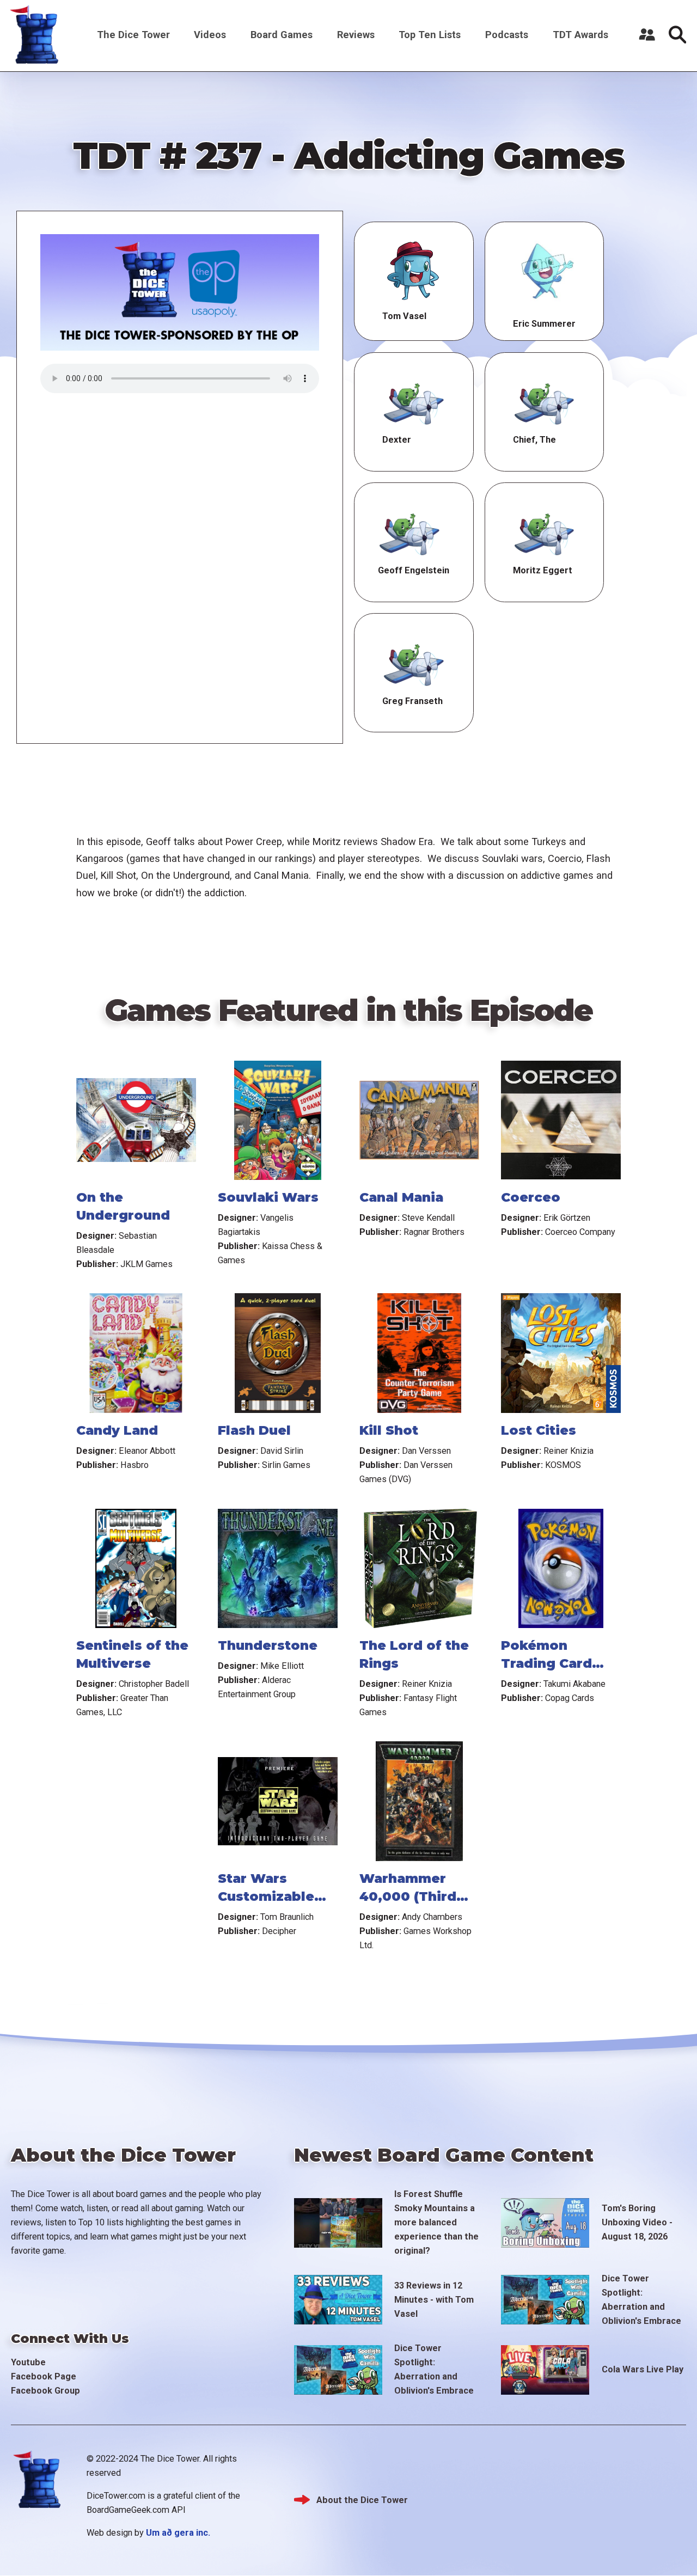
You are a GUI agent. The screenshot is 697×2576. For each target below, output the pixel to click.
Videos (210, 35)
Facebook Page (44, 2376)
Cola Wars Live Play (643, 2369)
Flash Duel (254, 1430)
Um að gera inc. (178, 2533)
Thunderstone (268, 1645)
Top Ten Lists (430, 35)
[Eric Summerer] (545, 271)
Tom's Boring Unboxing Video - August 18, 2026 (637, 2222)
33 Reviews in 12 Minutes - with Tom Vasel (434, 2300)
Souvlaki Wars (268, 1197)
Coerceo (531, 1197)
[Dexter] (414, 402)
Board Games (282, 35)
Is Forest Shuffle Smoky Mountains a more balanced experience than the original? (436, 2222)
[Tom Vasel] (414, 271)
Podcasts (507, 35)
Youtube (28, 2362)
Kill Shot (389, 1430)
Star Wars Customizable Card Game (266, 1896)
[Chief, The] (545, 402)
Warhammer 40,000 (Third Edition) (408, 1896)
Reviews (356, 35)
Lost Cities (539, 1430)
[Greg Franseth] (414, 663)
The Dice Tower (133, 35)
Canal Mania (401, 1197)
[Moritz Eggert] (545, 532)
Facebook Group (45, 2391)
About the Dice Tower (362, 2500)
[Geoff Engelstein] (409, 532)
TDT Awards (580, 35)
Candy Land (117, 1430)
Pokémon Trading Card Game (546, 1663)
